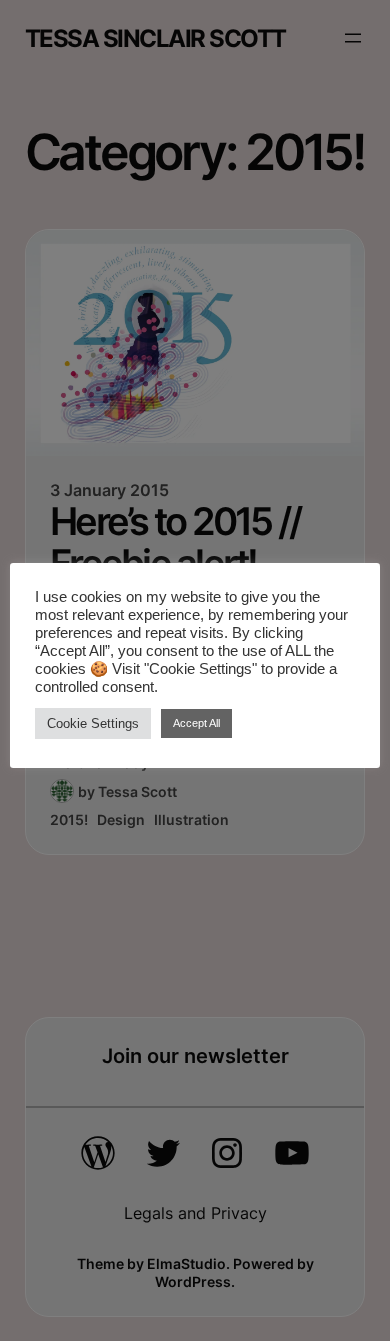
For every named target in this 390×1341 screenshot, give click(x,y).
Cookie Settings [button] (93, 723)
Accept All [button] (196, 723)
